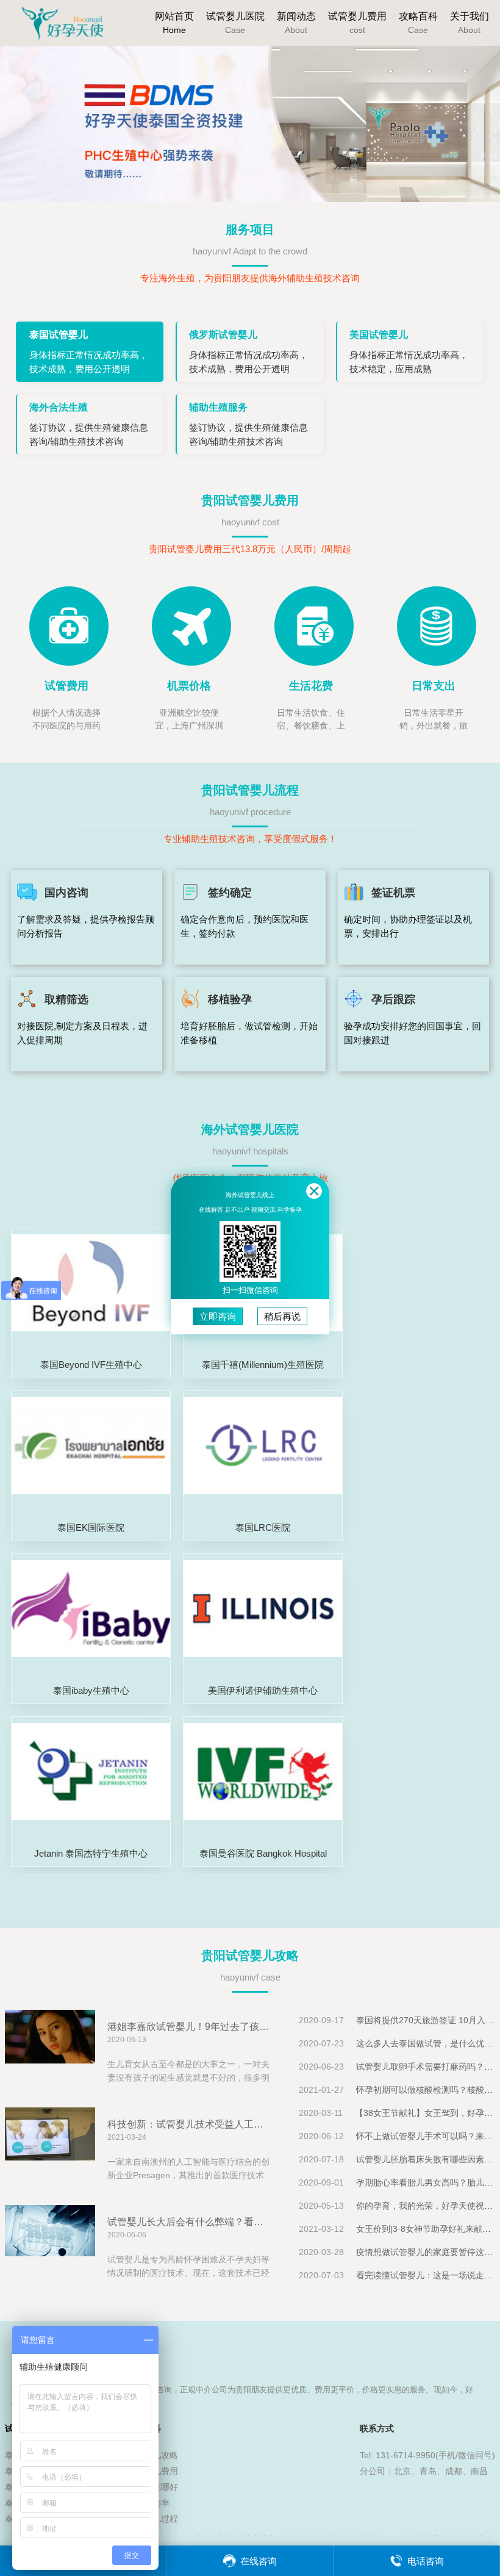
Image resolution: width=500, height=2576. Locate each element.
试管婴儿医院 (235, 23)
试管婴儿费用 (357, 23)
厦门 (467, 2536)
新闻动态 (296, 23)
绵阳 (256, 2536)
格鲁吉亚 (428, 2536)
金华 (344, 2536)
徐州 (300, 2536)
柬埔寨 (437, 2536)
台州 (337, 2536)
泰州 (227, 2536)
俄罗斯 (359, 2536)
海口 (445, 2536)
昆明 (234, 2536)
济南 (460, 2536)
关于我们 (470, 23)
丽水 (351, 2536)
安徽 (482, 2536)
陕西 (452, 2536)
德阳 (271, 2536)
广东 (396, 2536)
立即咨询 (218, 1316)
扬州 (212, 2536)
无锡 (190, 2536)
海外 (404, 2536)
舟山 (183, 2536)
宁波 (176, 2536)
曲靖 (263, 2536)
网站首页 (174, 23)
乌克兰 (419, 2536)
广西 (389, 2536)
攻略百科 (418, 23)
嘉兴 (161, 2536)
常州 (205, 2536)
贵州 (489, 2536)
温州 (315, 2536)
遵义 (249, 2536)
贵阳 (241, 2536)
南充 (278, 2536)
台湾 (411, 2536)
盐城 (322, 2536)
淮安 (307, 2536)
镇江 (220, 2536)
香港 (374, 2536)
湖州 (168, 2536)
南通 (198, 2536)
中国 (382, 2536)
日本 (474, 2536)
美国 (367, 2536)
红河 (285, 2536)
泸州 (293, 2536)
